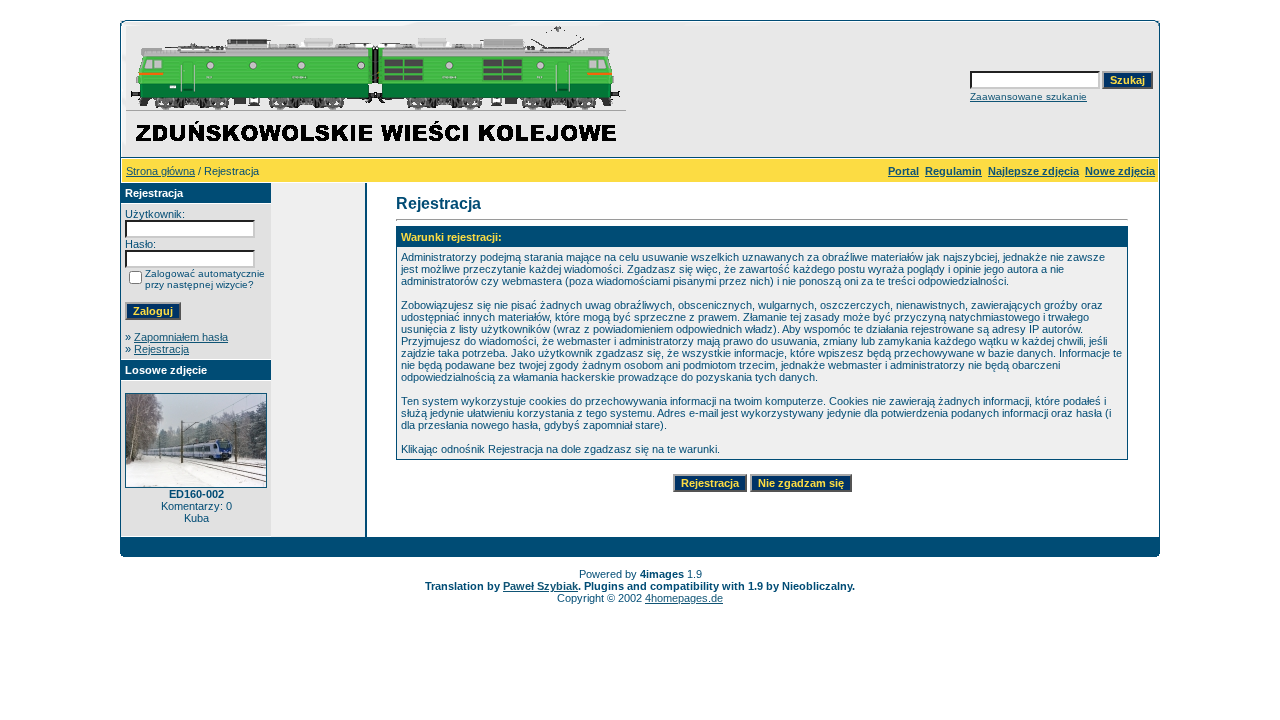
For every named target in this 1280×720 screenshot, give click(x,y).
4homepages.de (684, 598)
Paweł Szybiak (540, 586)
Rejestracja (161, 349)
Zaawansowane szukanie (1028, 96)
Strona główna (160, 171)
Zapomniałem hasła (181, 337)
